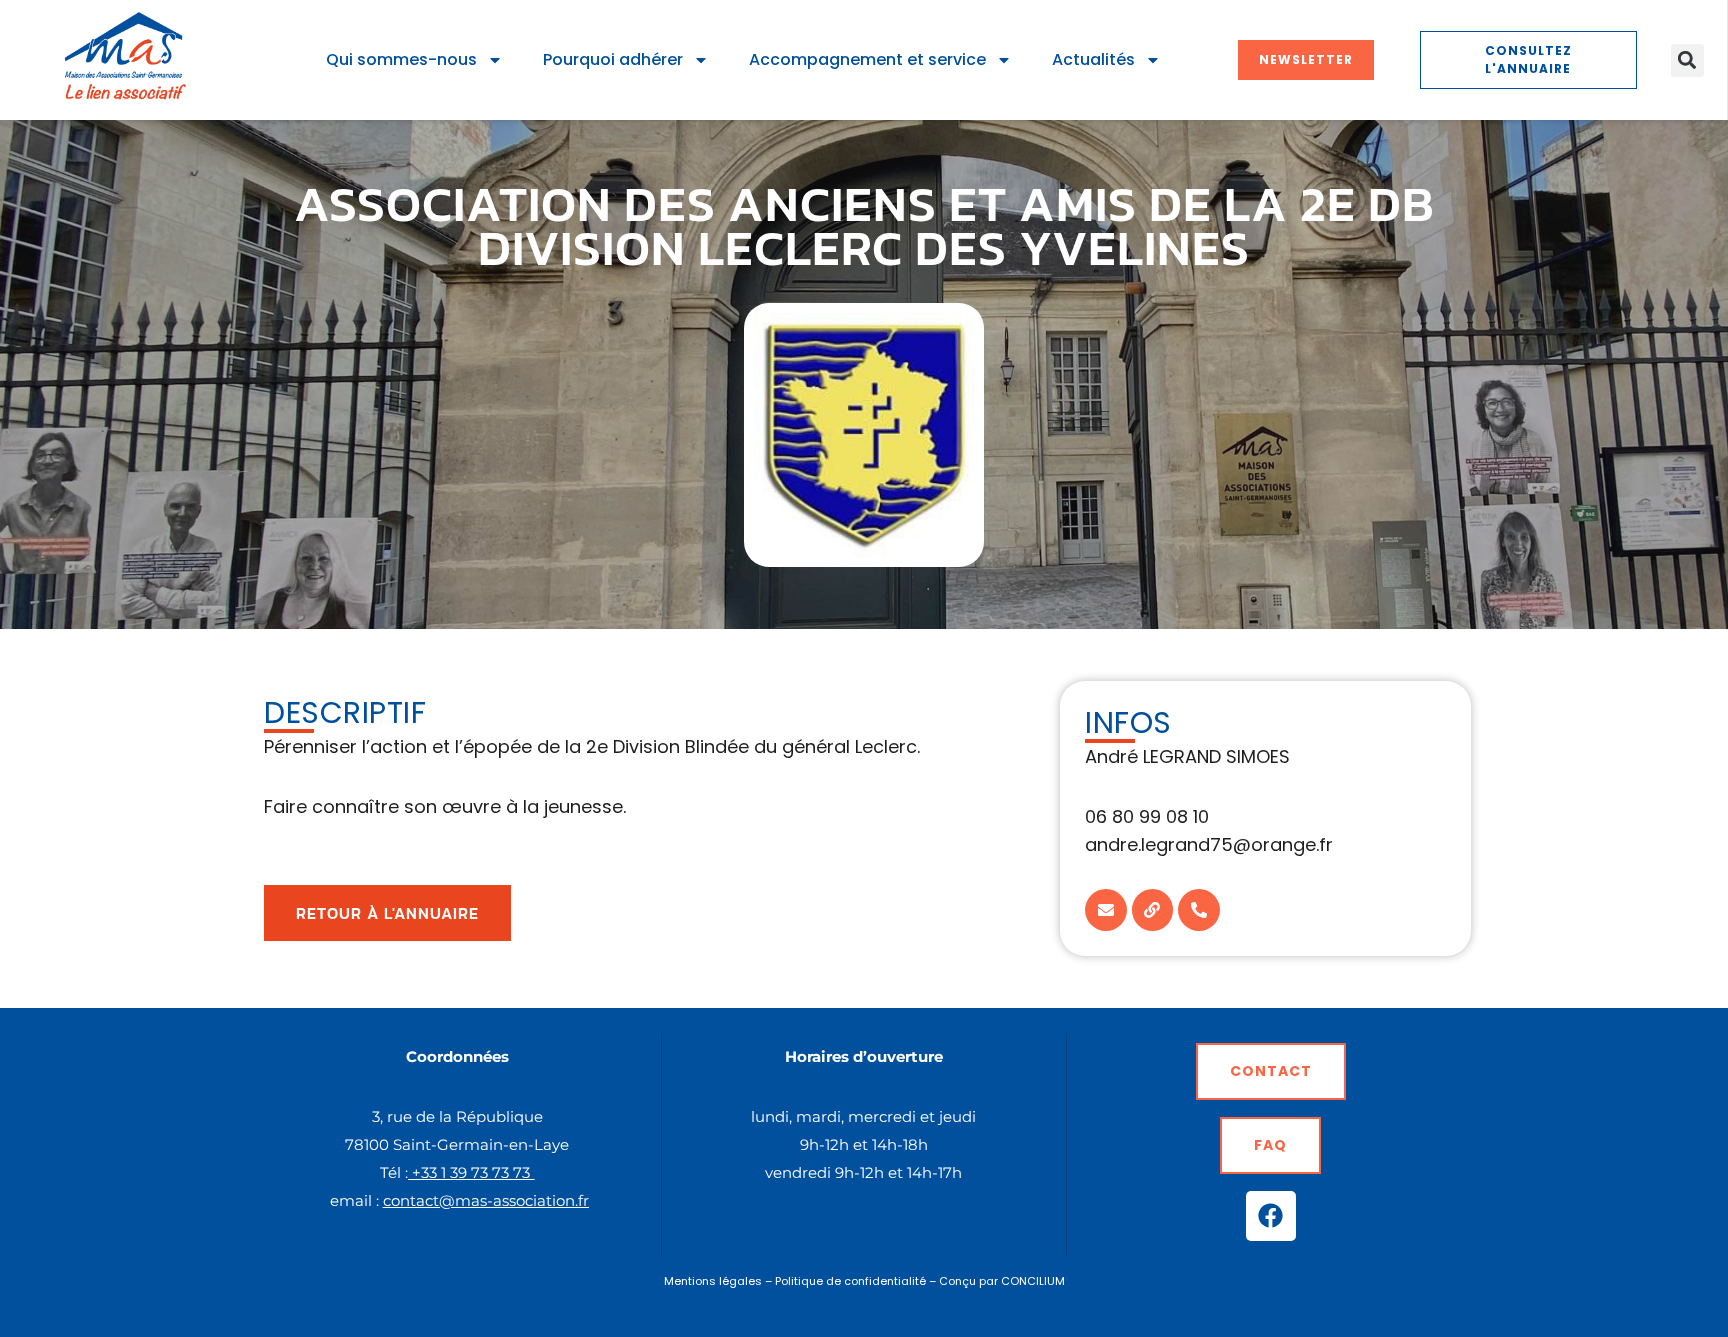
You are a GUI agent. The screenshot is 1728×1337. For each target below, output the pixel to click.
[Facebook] (1271, 1216)
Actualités (1093, 59)
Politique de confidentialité (850, 1281)
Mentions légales (713, 1281)
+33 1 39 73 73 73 (471, 1172)
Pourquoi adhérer (613, 59)
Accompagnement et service (867, 59)
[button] (1687, 60)
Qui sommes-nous (401, 59)
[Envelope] (1106, 910)
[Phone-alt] (1199, 910)
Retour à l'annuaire (387, 913)
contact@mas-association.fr (486, 1200)
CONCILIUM (1033, 1281)
